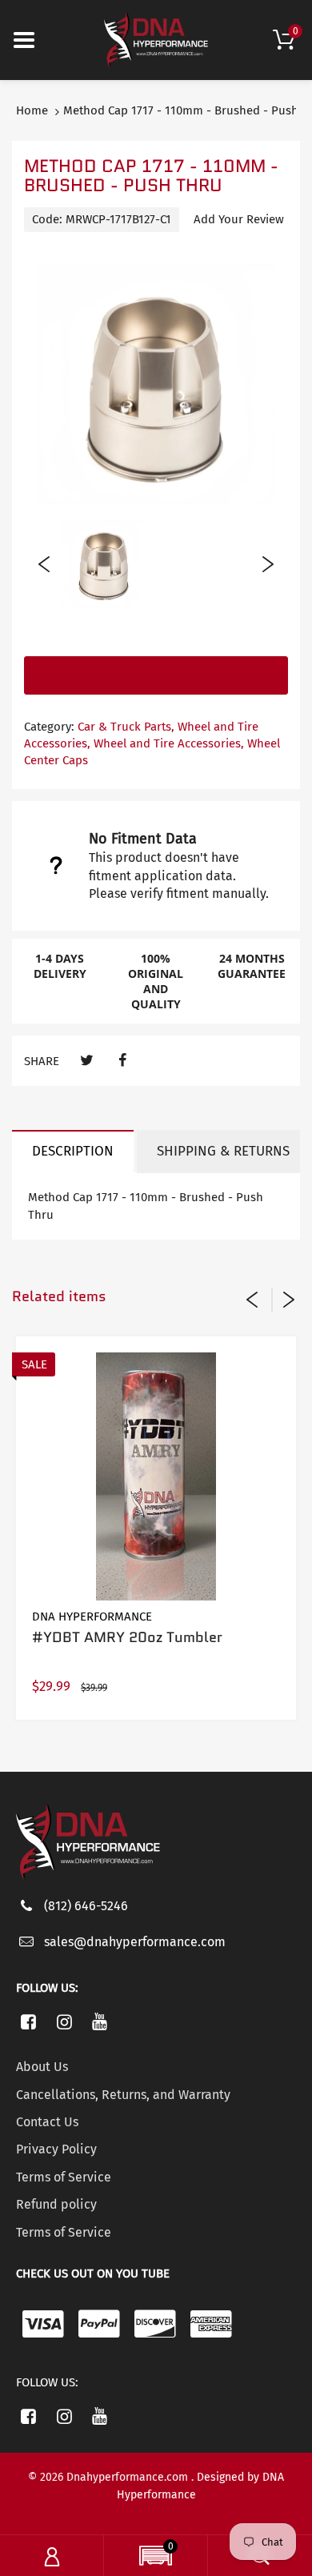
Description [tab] (73, 1151)
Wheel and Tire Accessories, (169, 743)
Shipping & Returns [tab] (223, 1151)
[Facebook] (122, 1061)
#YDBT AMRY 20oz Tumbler (127, 1637)
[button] (156, 2558)
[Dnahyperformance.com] (156, 39)
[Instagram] (64, 2021)
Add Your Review (239, 219)
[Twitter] (87, 1061)
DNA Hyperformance (92, 1617)
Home (32, 110)
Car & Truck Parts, (126, 727)
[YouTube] (100, 2021)
